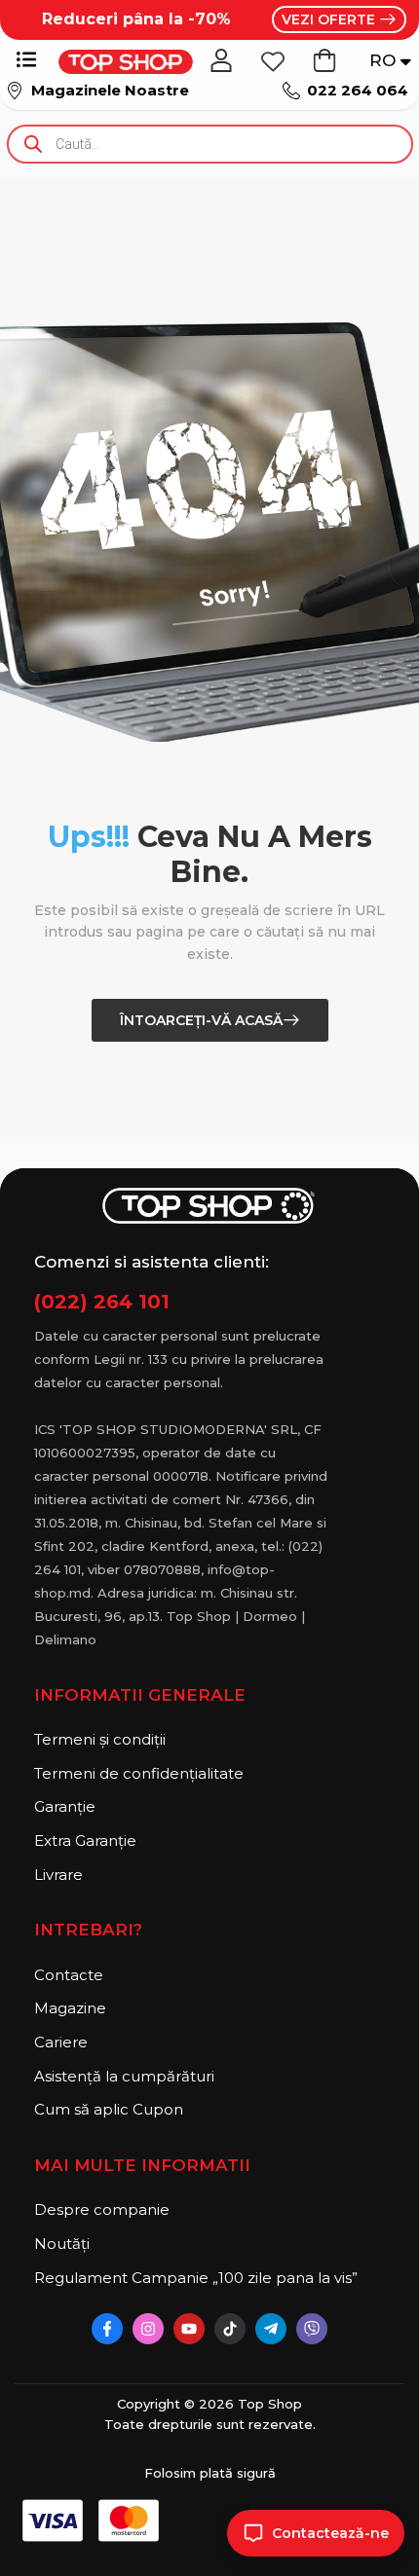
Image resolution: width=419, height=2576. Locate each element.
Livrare (58, 1875)
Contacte (69, 1975)
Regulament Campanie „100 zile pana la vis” (180, 2278)
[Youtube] (189, 2329)
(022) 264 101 (102, 1302)
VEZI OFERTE (330, 19)
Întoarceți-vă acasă (201, 1020)
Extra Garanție (85, 1840)
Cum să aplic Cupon (109, 2109)
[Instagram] (148, 2329)
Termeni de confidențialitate (139, 1773)
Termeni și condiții (100, 1739)
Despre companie (102, 2209)
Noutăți (62, 2244)
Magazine (70, 2008)
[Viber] (312, 2329)
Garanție (65, 1806)
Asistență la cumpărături (124, 2076)
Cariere (61, 2042)
